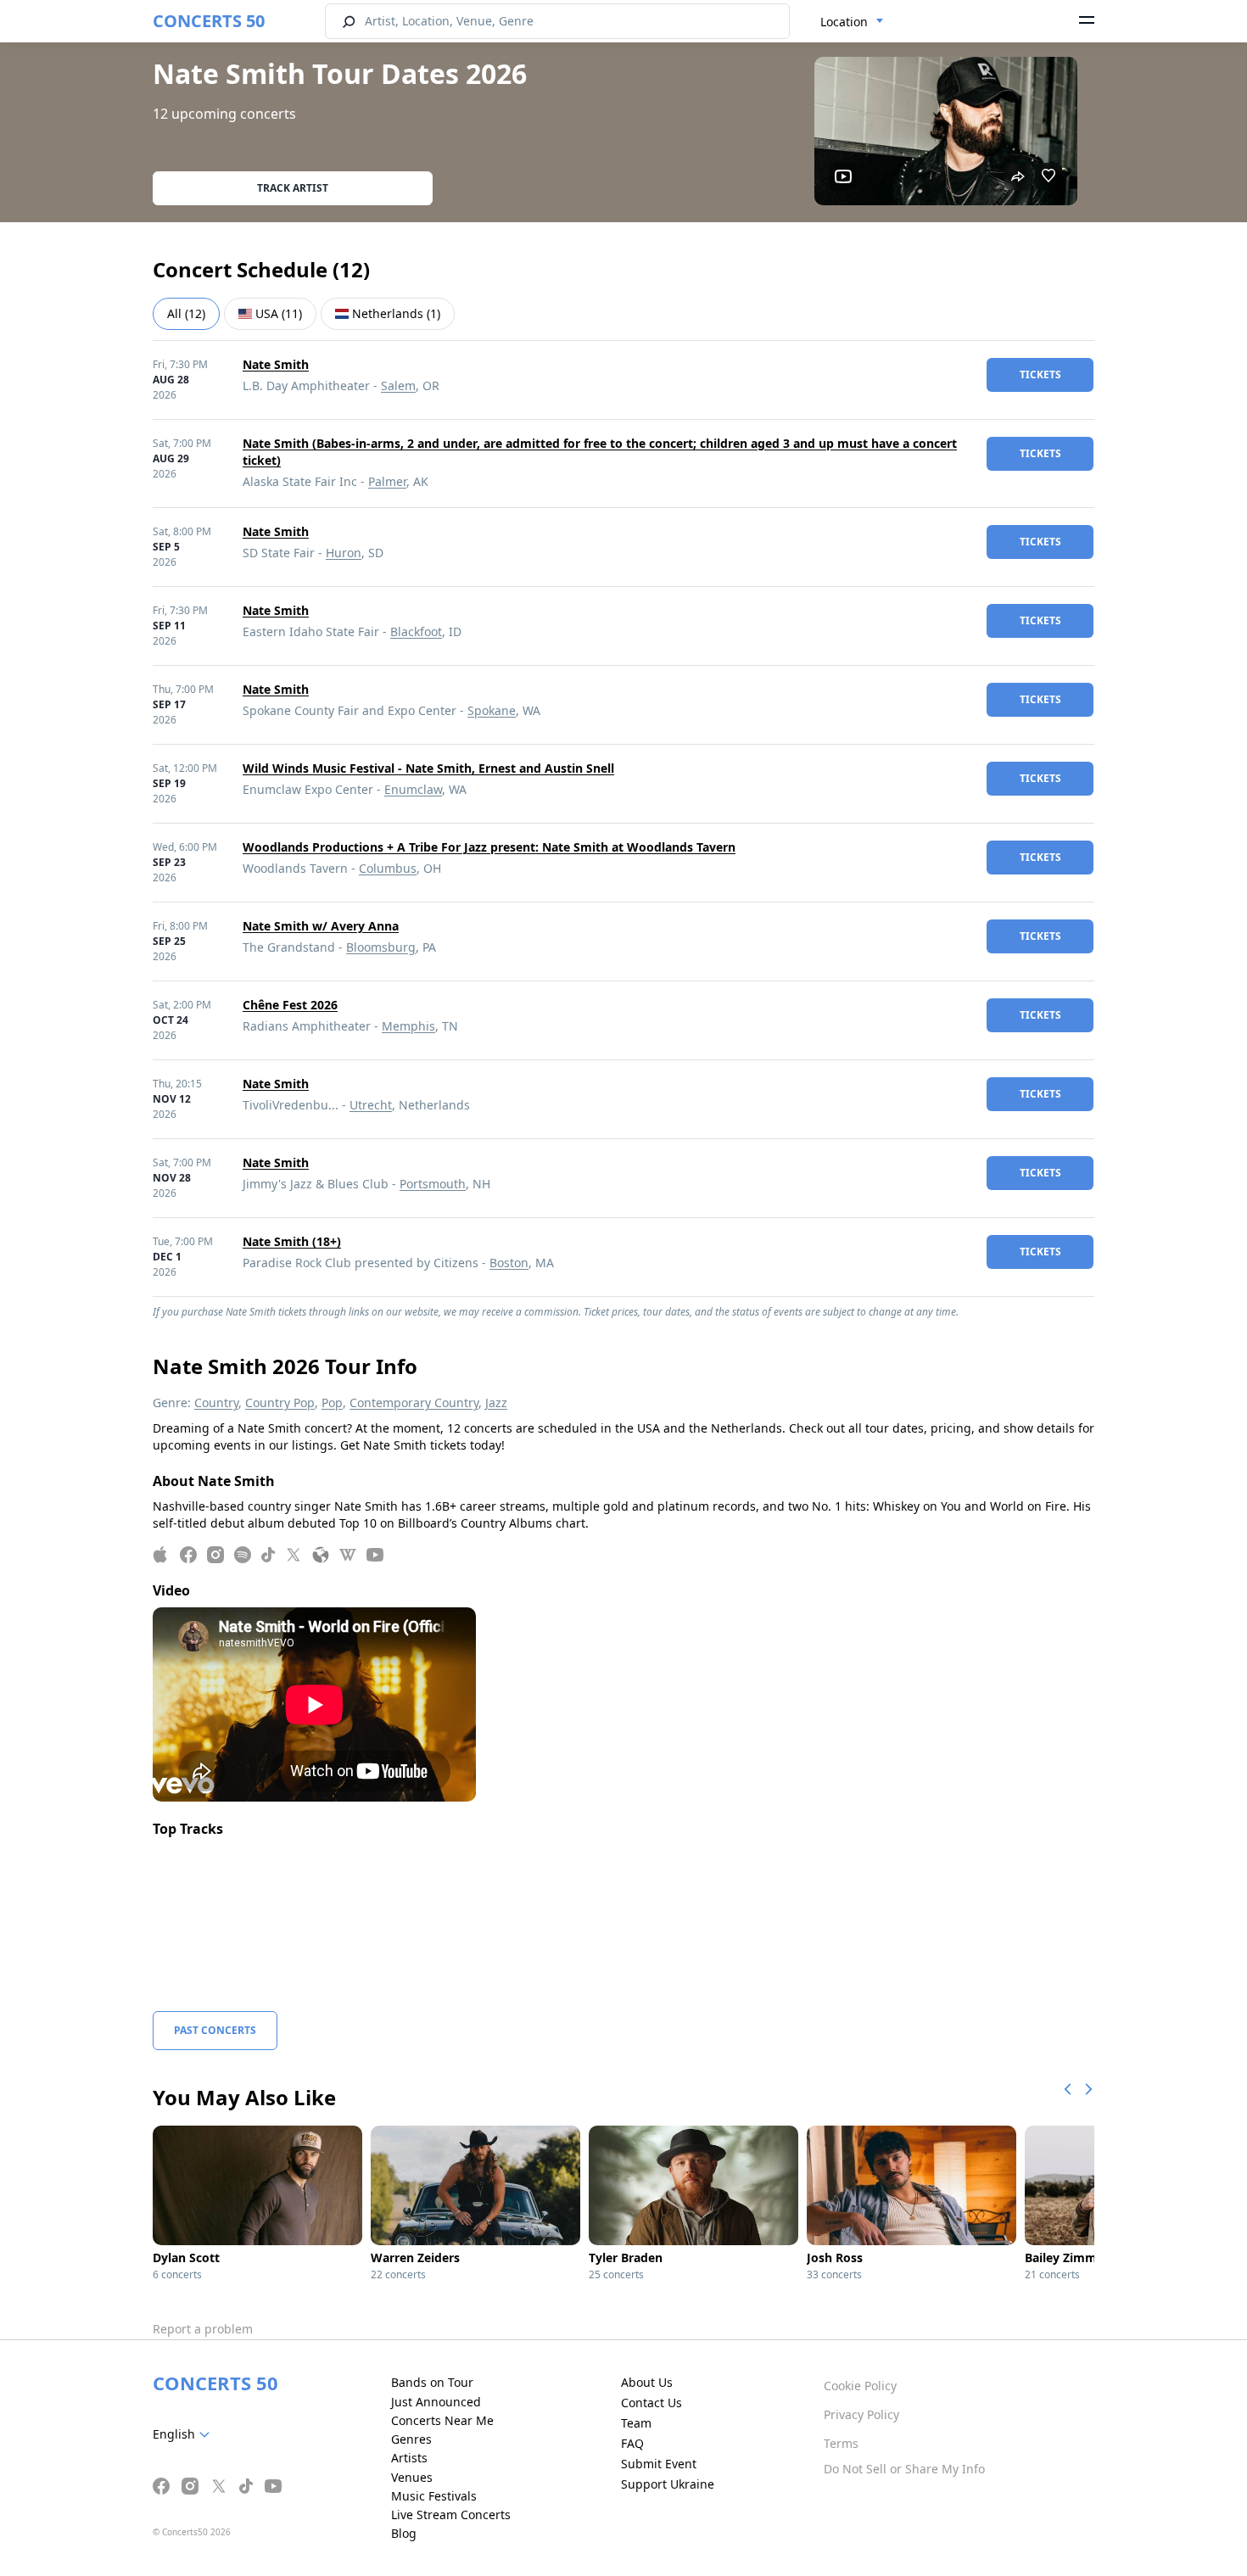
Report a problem (203, 2329)
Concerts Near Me (442, 2420)
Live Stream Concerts (451, 2515)
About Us (647, 2382)
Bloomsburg (381, 947)
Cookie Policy (860, 2386)
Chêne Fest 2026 (290, 1005)
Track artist (293, 188)
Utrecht (371, 1105)
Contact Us (651, 2403)
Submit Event (659, 2464)
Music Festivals (434, 2496)
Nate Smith (276, 364)
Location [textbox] (844, 22)
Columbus (388, 868)
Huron (344, 553)
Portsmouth (433, 1184)
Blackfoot (416, 631)
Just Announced (436, 2402)
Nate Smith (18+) (292, 1241)
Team (636, 2423)
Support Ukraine (668, 2484)
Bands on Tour (432, 2382)
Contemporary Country (414, 1403)
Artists (409, 2458)
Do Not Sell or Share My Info (904, 2469)
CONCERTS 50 (209, 21)
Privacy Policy (861, 2414)
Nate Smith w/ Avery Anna (321, 926)
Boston (509, 1263)
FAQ (632, 2443)
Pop (332, 1403)
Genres (411, 2439)
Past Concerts (215, 2030)
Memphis (408, 1026)
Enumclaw (413, 789)
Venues (412, 2477)
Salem (398, 386)
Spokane (492, 710)
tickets (1040, 374)
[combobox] (852, 22)
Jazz (496, 1403)
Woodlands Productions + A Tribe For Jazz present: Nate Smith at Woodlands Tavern (489, 847)
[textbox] (185, 2434)
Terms (841, 2443)
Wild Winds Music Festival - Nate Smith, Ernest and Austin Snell (428, 768)
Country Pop (280, 1403)
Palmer (387, 481)
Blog (404, 2533)
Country (216, 1403)
